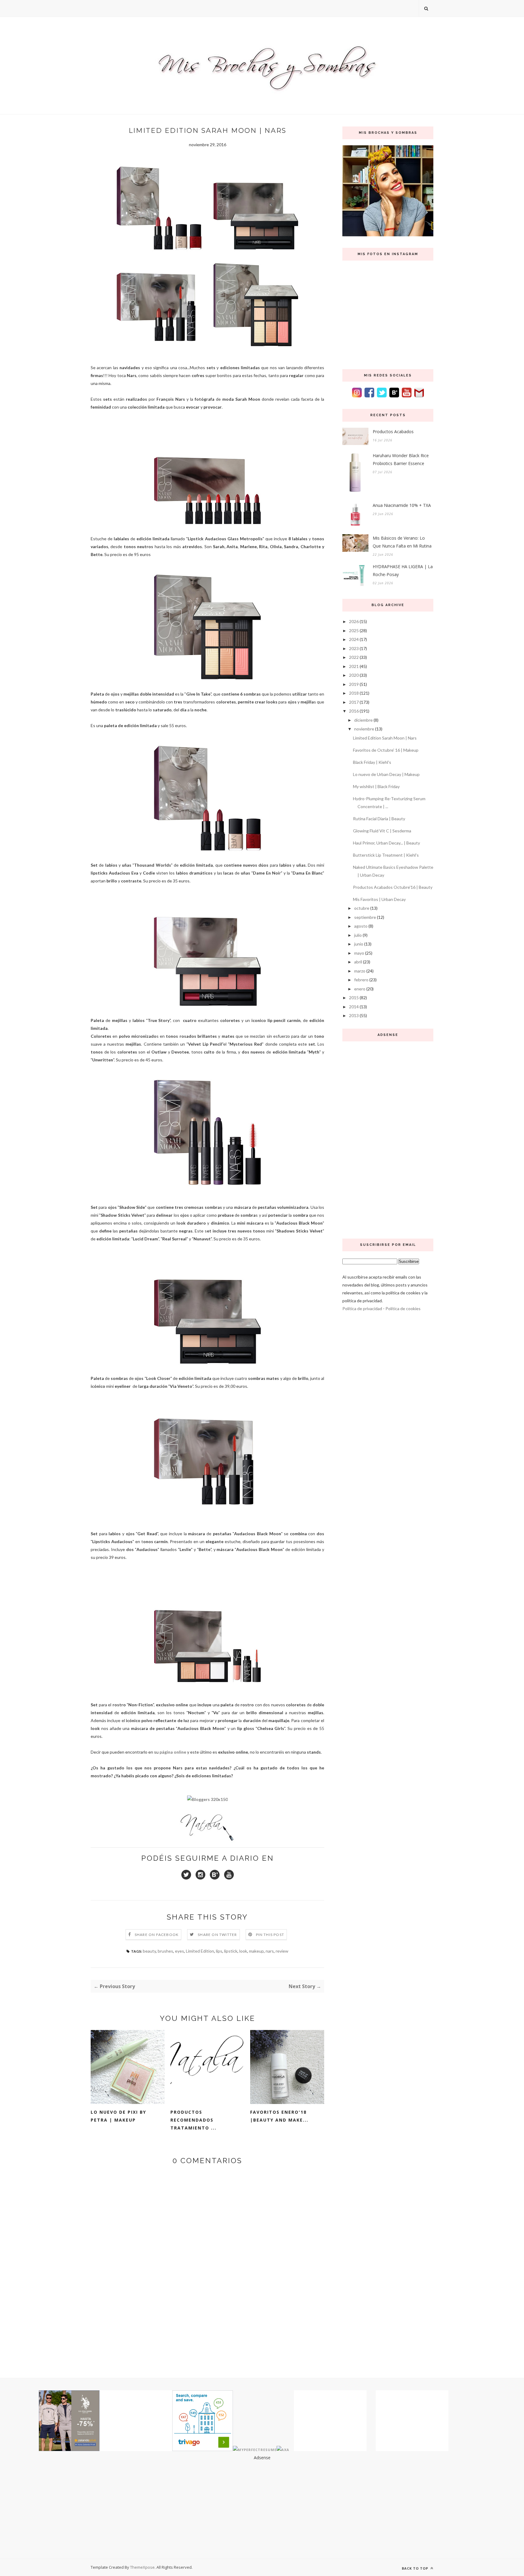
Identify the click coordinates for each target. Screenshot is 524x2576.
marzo (360, 971)
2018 (354, 693)
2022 (354, 657)
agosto (361, 926)
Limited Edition (200, 1951)
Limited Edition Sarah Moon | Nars (385, 738)
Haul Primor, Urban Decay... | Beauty (386, 843)
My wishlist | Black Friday (376, 786)
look (243, 1951)
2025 (354, 631)
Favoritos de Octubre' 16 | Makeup (386, 750)
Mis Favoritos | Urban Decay (379, 899)
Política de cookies (403, 1308)
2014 (354, 1007)
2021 (354, 666)
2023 (354, 648)
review (282, 1951)
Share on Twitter (217, 1935)
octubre (362, 908)
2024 (354, 639)
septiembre (365, 917)
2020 (354, 675)
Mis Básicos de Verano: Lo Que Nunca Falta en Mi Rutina (402, 542)
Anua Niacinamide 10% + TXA (402, 505)
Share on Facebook (157, 1935)
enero (360, 989)
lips (219, 1951)
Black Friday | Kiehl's (372, 762)
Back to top (416, 2568)
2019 (354, 684)
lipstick (231, 1951)
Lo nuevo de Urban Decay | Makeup (386, 774)
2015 (354, 998)
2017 (354, 702)
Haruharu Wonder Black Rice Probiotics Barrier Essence (401, 459)
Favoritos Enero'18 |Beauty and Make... (279, 2116)
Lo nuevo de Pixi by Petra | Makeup (118, 2116)
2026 (354, 621)
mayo (359, 953)
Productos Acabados (393, 432)
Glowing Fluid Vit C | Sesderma (382, 831)
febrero (361, 980)
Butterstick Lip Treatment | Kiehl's (386, 855)
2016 (354, 711)
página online (173, 1752)
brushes (165, 1951)
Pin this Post (270, 1935)
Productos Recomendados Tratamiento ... (193, 2120)
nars (270, 1951)
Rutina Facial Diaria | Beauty (379, 819)
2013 (354, 1015)
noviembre (364, 729)
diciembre (363, 720)
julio (358, 935)
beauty (149, 1951)
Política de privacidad (362, 1308)
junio (359, 944)
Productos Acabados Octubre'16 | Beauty (393, 887)
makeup (256, 1951)
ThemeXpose (142, 2567)
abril (358, 962)
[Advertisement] (388, 1138)
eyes (180, 1951)
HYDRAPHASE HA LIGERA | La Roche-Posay (403, 570)
